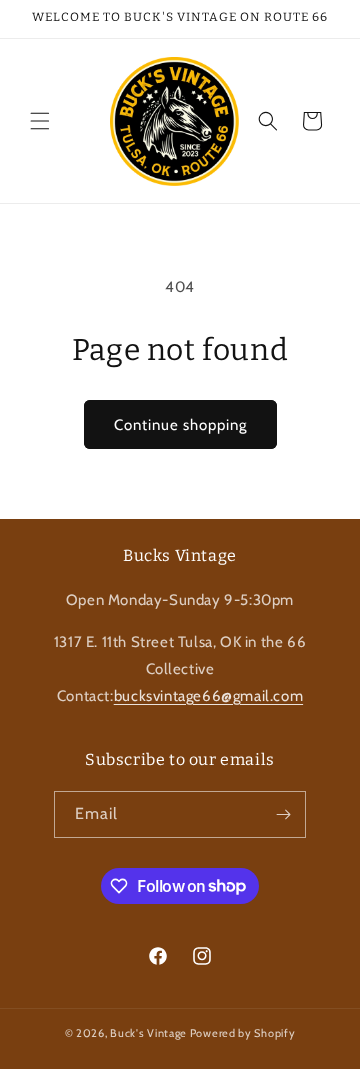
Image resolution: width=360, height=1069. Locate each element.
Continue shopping (180, 425)
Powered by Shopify (243, 1033)
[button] (40, 121)
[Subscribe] (283, 814)
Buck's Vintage (148, 1033)
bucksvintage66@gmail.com (208, 696)
